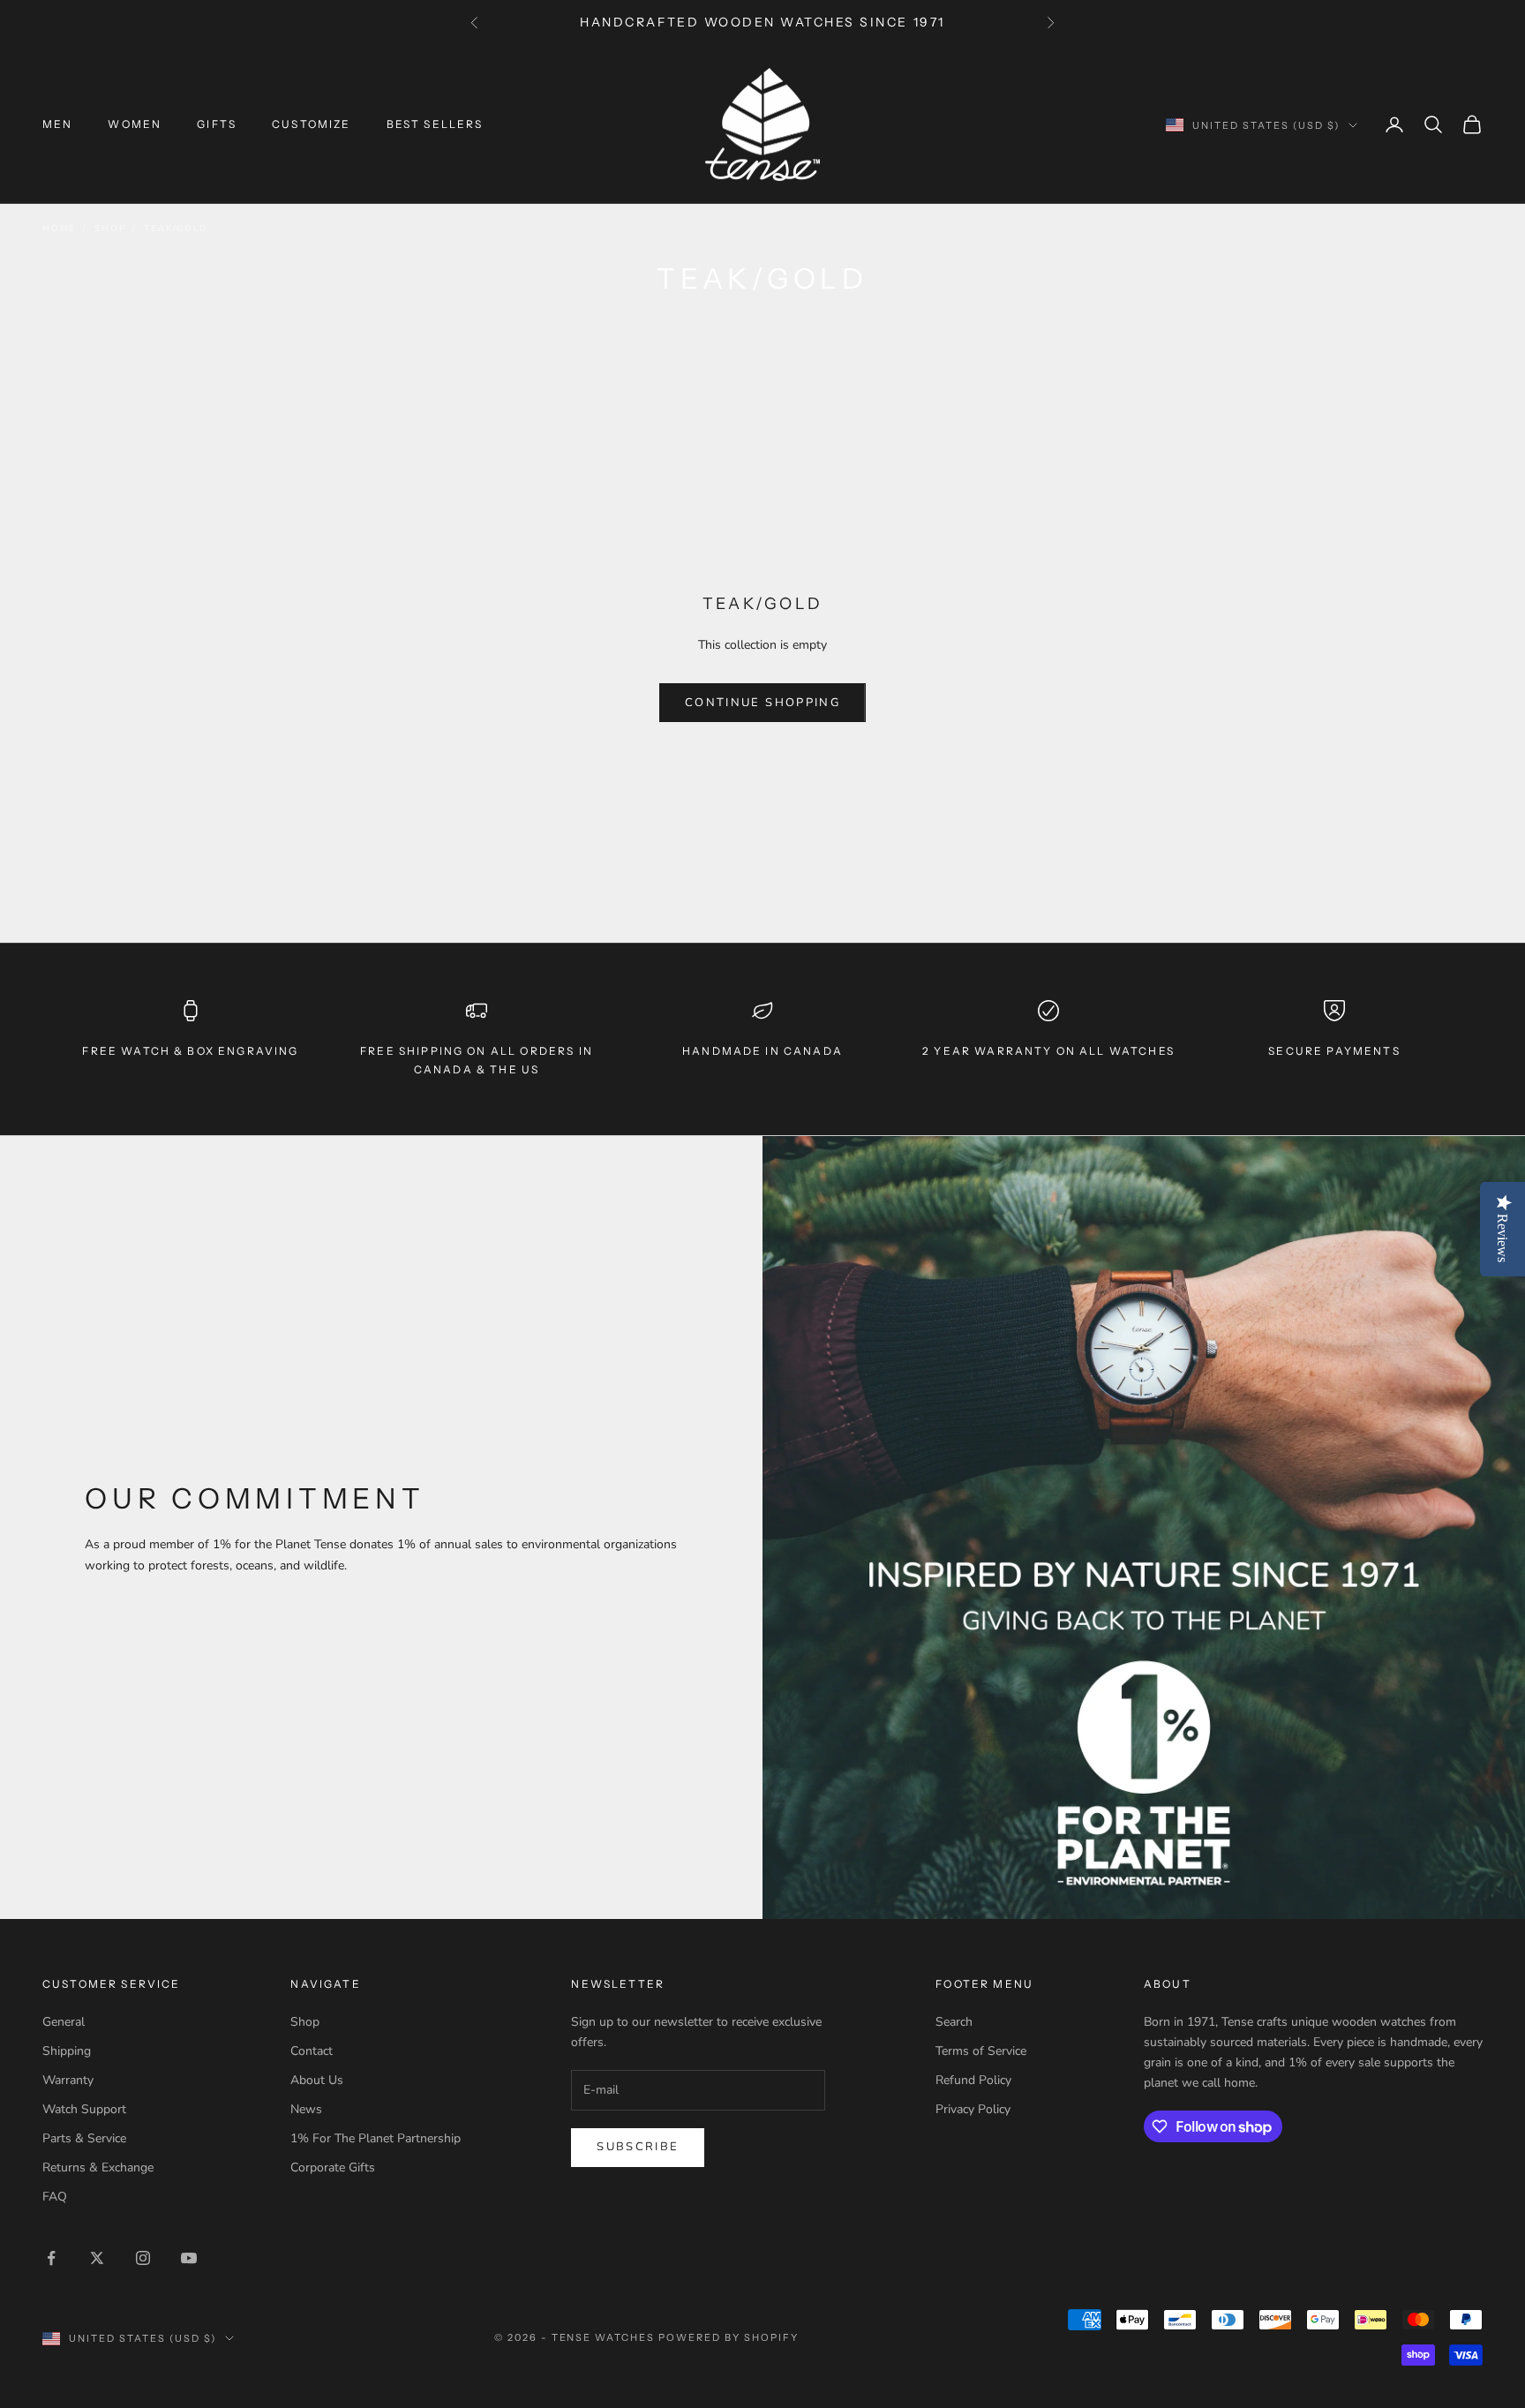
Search (954, 2022)
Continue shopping (762, 703)
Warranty (68, 2080)
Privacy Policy (973, 2109)
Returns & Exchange (98, 2167)
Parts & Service (84, 2138)
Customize (311, 124)
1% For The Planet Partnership (376, 2138)
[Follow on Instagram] (143, 2258)
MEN (57, 124)
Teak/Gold (175, 229)
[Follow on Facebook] (51, 2258)
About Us (317, 2080)
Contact (312, 2051)
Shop (110, 229)
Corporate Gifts (333, 2167)
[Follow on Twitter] (97, 2258)
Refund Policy (973, 2080)
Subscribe (638, 2147)
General (64, 2022)
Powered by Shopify (729, 2337)
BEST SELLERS (435, 124)
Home (59, 229)
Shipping (67, 2051)
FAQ (55, 2197)
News (306, 2109)
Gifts (217, 124)
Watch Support (84, 2109)
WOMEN (135, 124)
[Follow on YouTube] (189, 2258)
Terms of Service (981, 2051)
